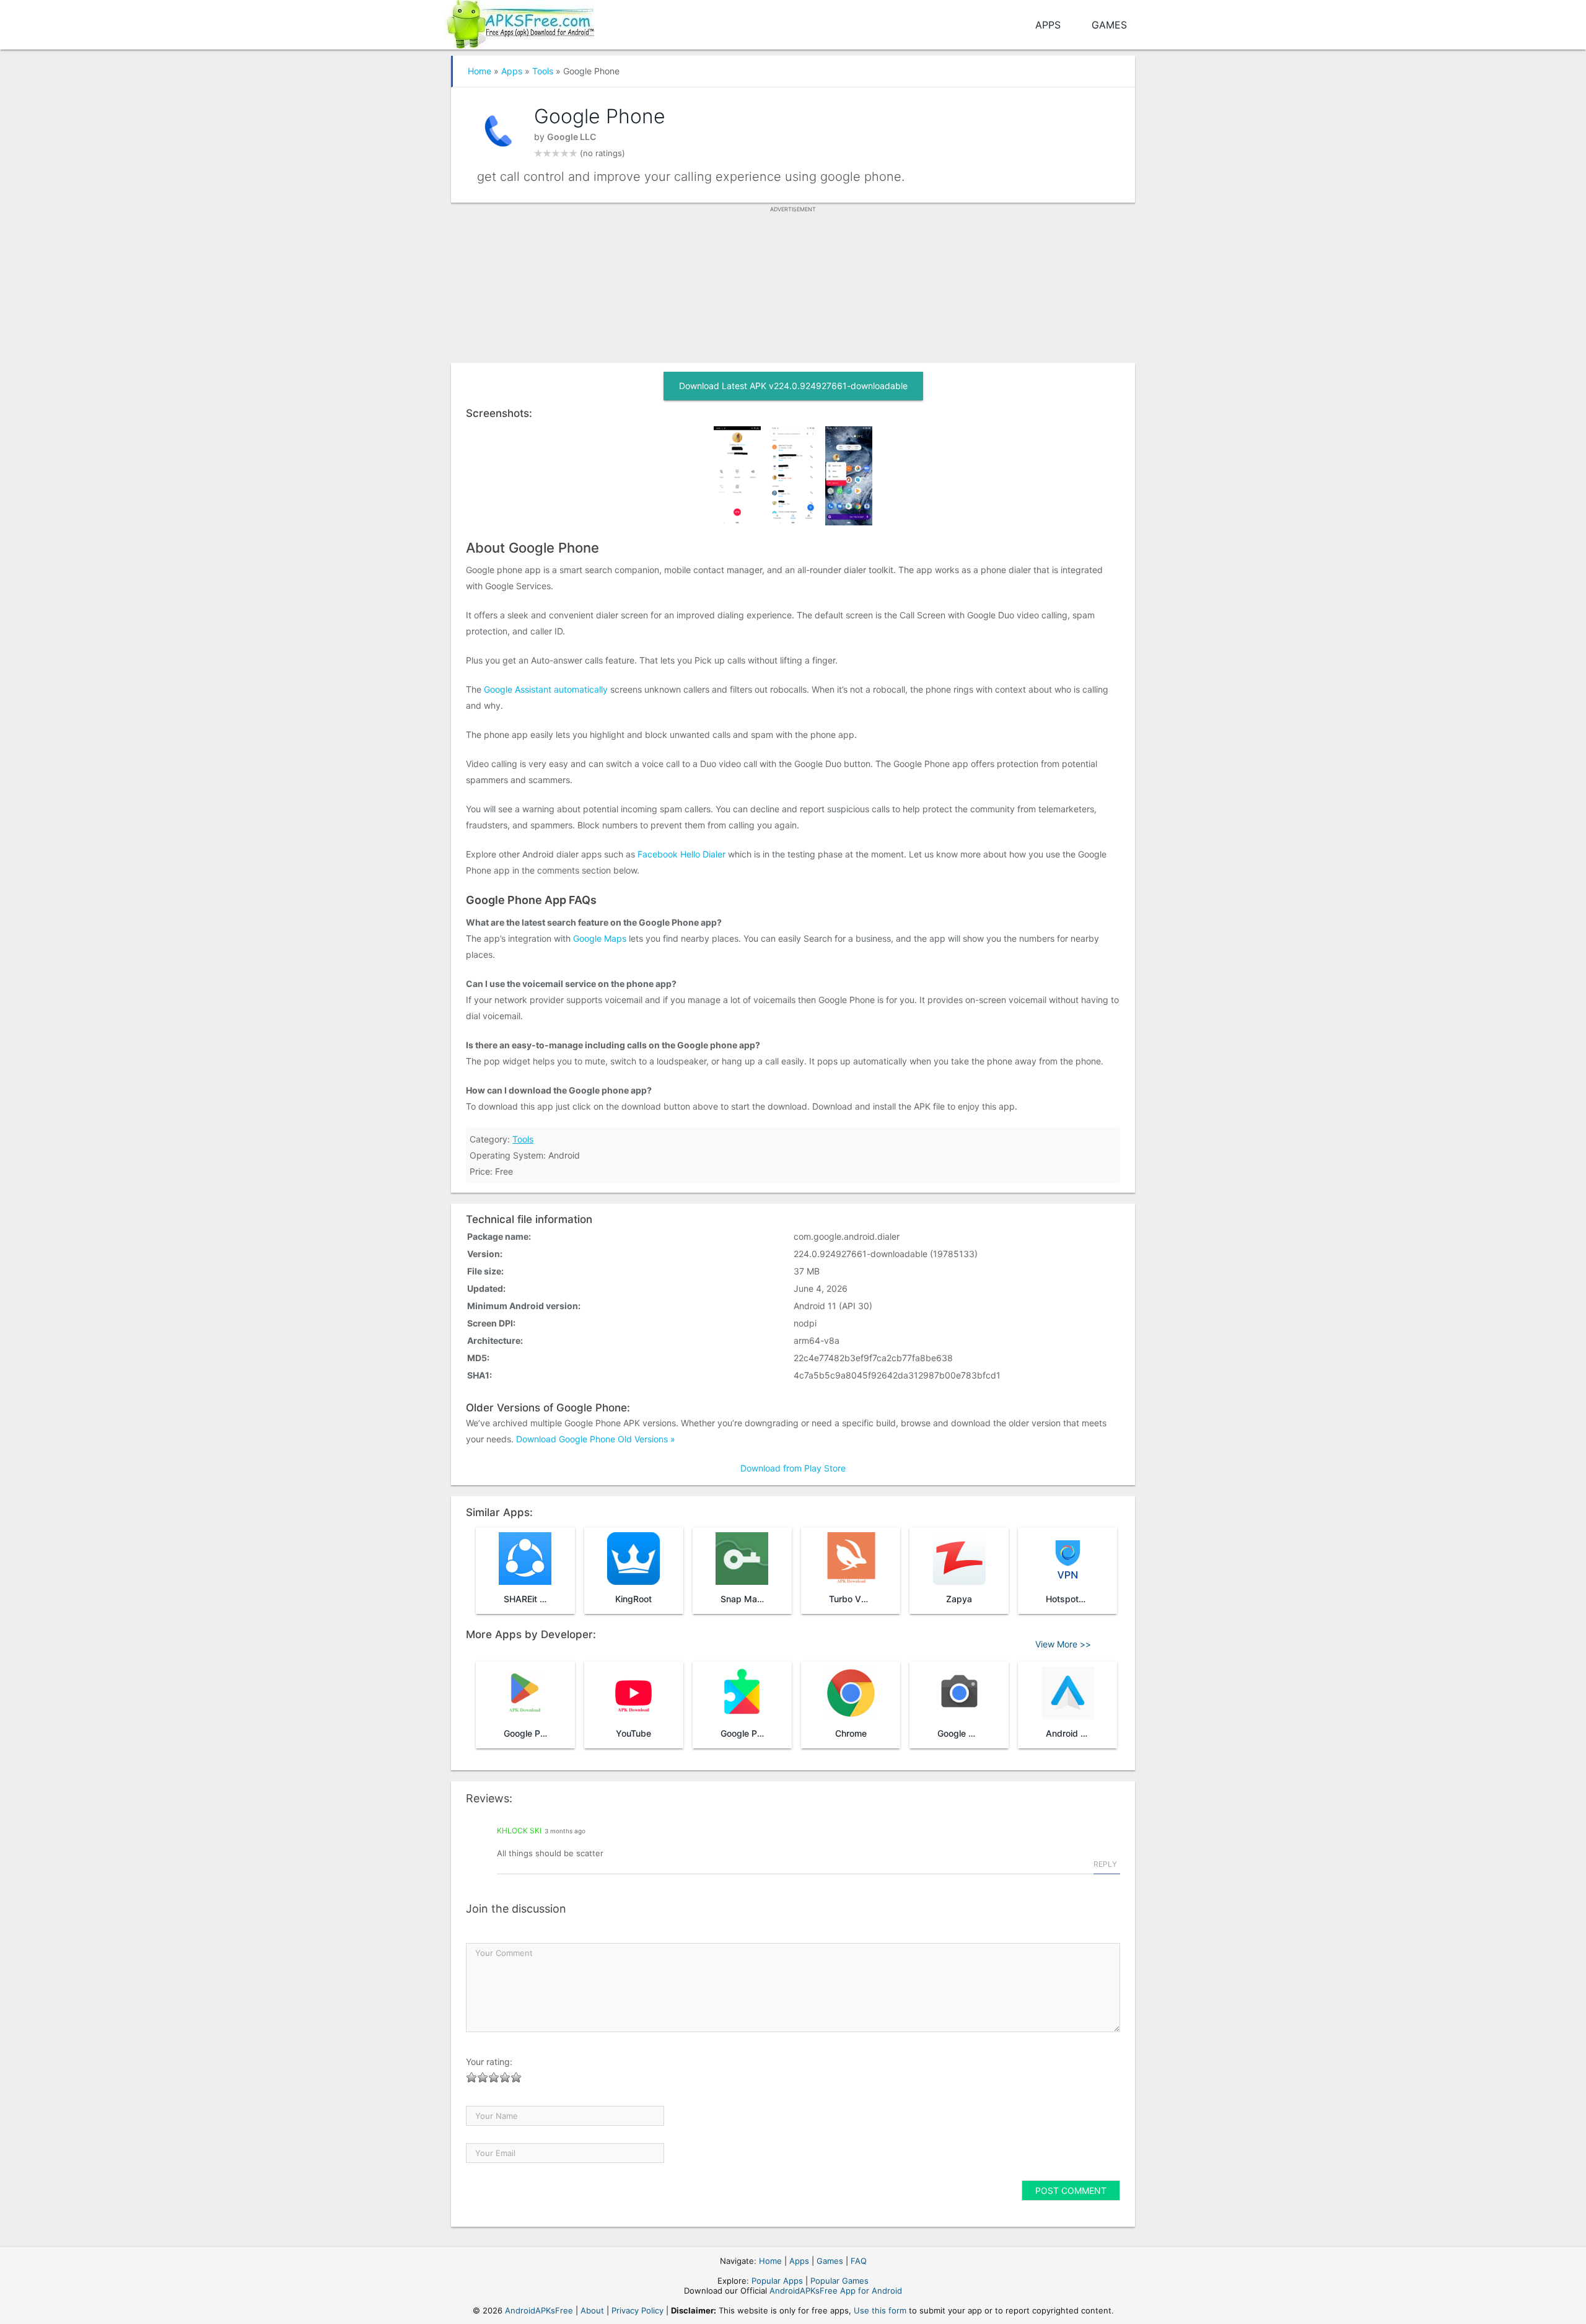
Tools (543, 71)
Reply (1105, 1864)
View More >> (1063, 1644)
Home (480, 71)
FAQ (859, 2261)
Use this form (880, 2310)
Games (1109, 25)
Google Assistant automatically (546, 689)
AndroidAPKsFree (539, 2310)
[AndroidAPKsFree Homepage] (519, 22)
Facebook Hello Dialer (681, 854)
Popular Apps (777, 2281)
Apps (1048, 25)
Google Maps (600, 938)
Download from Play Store (793, 1468)
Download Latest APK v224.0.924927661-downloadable (793, 386)
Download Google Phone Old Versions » (596, 1439)
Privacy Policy (637, 2310)
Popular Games (839, 2281)
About (592, 2310)
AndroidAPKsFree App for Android (836, 2291)
